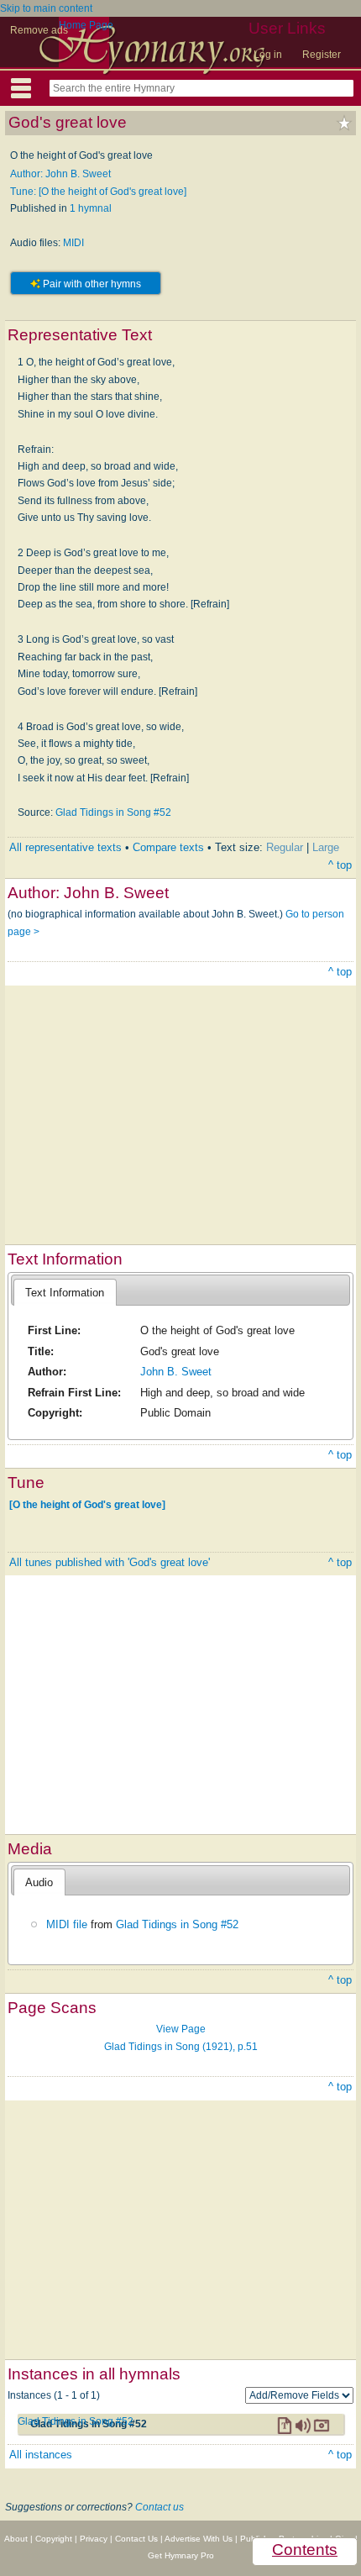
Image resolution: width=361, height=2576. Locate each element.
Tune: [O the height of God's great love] (98, 192)
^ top (340, 865)
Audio (39, 1882)
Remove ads (39, 30)
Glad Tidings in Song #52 (113, 812)
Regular (285, 847)
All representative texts (65, 847)
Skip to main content (46, 8)
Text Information (65, 1293)
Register (322, 55)
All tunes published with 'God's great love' (110, 1562)
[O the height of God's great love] (87, 1504)
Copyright (54, 2539)
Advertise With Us (199, 2539)
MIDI (73, 243)
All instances (41, 2455)
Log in (268, 55)
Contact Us (136, 2539)
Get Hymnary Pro (181, 2555)
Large (326, 847)
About (16, 2539)
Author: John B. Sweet (60, 174)
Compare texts (168, 847)
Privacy (94, 2539)
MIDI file (67, 1924)
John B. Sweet (176, 1372)
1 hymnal (91, 208)
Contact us (160, 2507)
